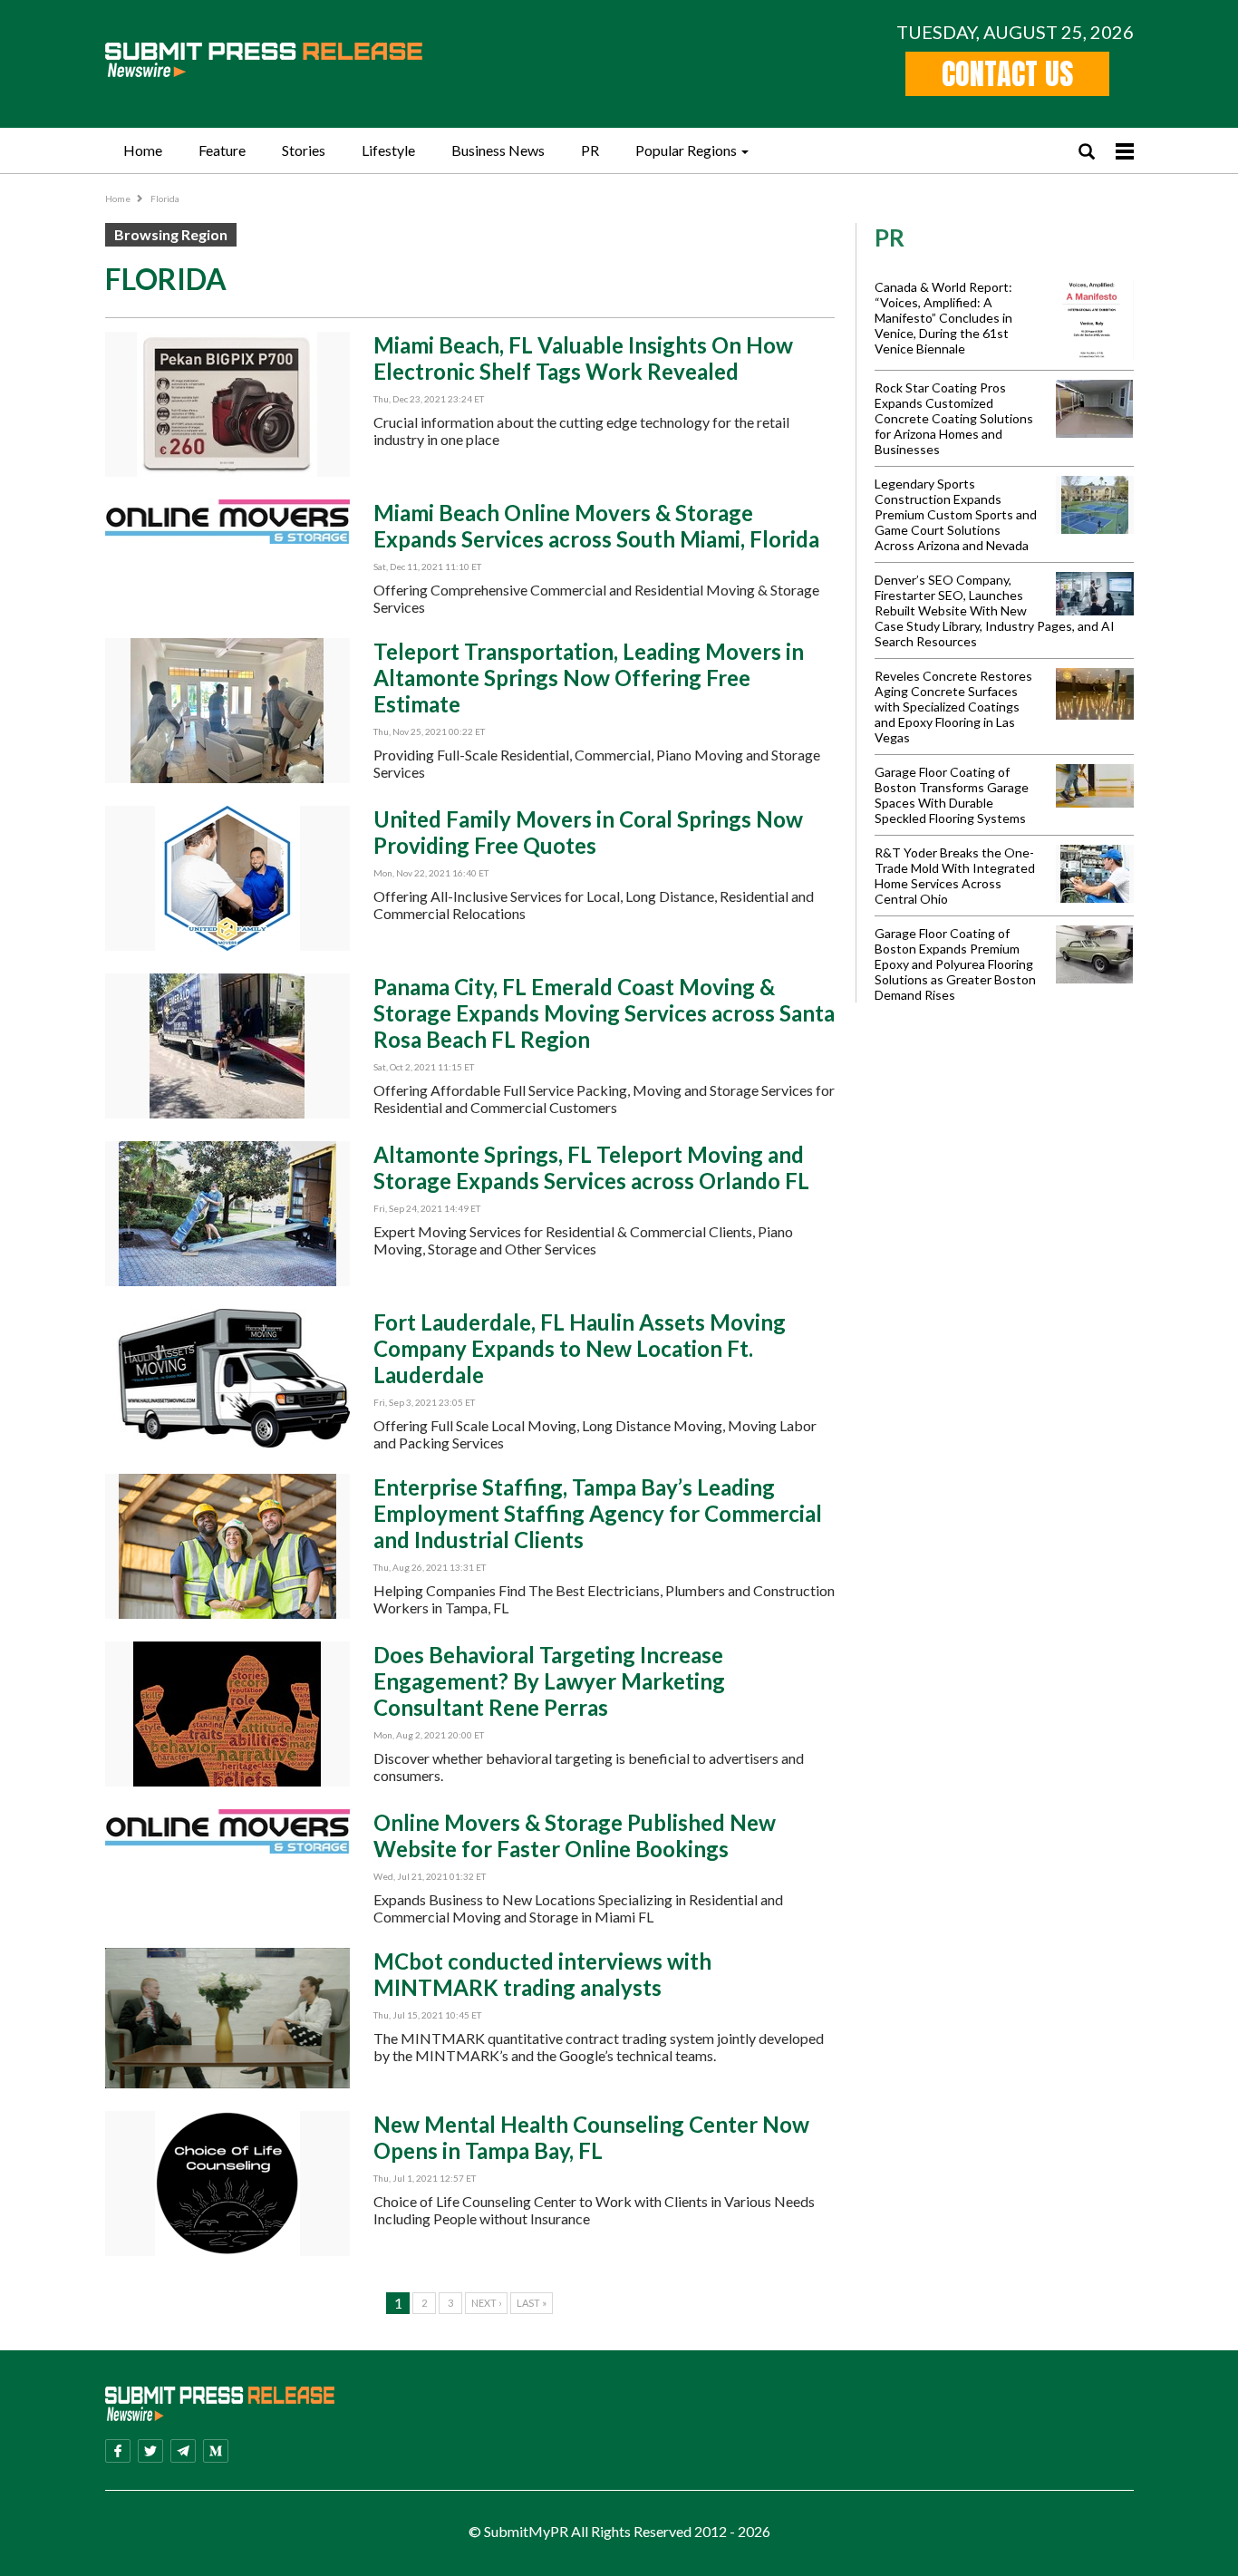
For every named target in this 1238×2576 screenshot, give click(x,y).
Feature (222, 150)
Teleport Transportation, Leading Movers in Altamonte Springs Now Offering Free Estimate (589, 678)
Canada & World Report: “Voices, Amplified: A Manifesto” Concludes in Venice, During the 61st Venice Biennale (943, 318)
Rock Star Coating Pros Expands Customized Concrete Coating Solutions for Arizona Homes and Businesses (954, 418)
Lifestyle (388, 150)
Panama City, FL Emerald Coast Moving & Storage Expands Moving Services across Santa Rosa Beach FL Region (604, 1013)
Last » (532, 2303)
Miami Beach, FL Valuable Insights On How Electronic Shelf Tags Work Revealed (583, 358)
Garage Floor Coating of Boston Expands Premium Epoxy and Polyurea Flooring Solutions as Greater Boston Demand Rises (955, 964)
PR (590, 150)
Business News (498, 150)
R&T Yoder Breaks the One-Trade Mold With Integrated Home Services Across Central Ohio (955, 876)
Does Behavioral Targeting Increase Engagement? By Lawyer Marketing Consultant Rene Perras (549, 1681)
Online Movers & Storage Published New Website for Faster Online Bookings (575, 1835)
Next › (486, 2303)
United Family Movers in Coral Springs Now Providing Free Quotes (588, 832)
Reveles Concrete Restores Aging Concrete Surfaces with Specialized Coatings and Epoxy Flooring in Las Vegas (953, 707)
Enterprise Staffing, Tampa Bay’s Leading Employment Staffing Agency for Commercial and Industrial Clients (598, 1513)
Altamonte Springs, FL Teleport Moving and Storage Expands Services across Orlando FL (591, 1167)
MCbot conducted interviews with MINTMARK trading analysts (542, 1974)
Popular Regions (686, 150)
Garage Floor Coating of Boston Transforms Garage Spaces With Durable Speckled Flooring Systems (952, 795)
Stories (304, 150)
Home (143, 150)
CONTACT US (1007, 74)
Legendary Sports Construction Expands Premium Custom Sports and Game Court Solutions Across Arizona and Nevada (956, 514)
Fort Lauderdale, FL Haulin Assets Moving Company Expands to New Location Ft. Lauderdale (580, 1348)
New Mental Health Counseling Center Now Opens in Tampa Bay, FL (591, 2137)
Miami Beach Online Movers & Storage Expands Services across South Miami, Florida (596, 526)
